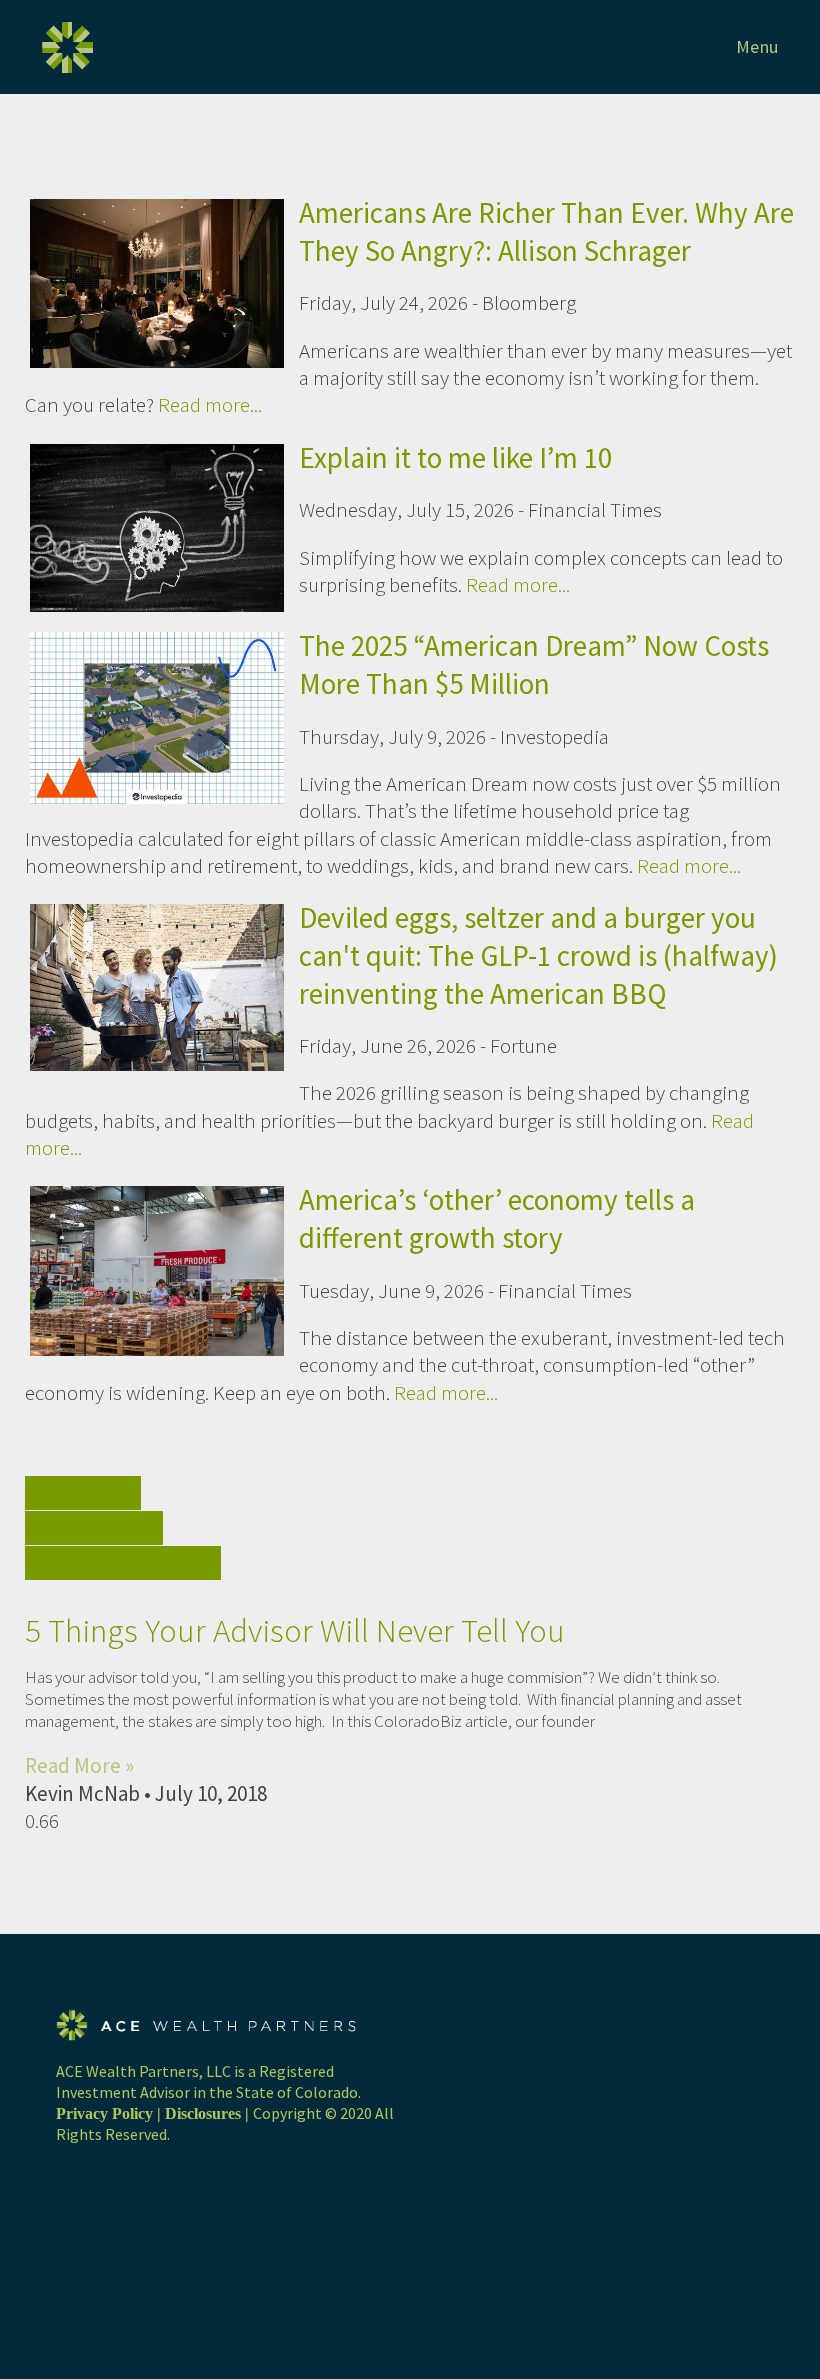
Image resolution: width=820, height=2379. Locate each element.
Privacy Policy (104, 2113)
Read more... (210, 404)
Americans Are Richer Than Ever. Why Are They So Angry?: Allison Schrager (546, 231)
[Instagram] (63, 2223)
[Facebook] (63, 2200)
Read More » (79, 1765)
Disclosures (203, 2113)
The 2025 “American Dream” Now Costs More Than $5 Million (534, 664)
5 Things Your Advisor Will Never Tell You (295, 1630)
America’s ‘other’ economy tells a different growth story (497, 1218)
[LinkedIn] (63, 2246)
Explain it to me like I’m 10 (455, 457)
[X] (63, 2176)
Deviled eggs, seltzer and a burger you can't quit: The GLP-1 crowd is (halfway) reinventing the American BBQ (538, 955)
